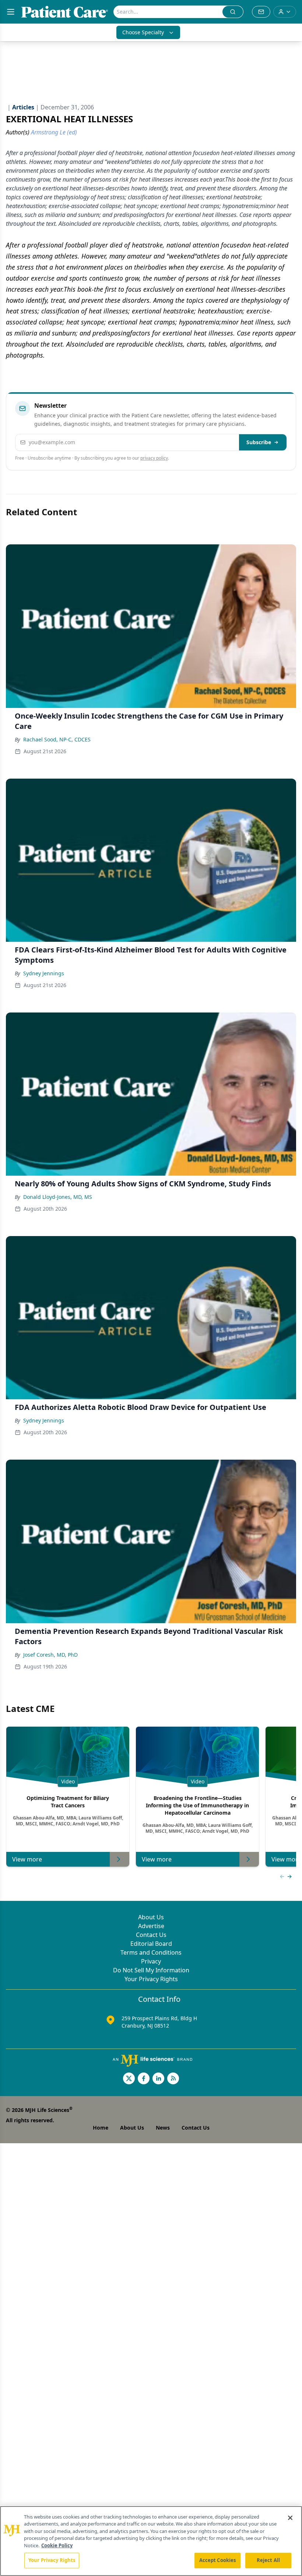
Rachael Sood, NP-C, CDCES (57, 739)
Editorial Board (151, 1944)
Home (101, 2128)
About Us (151, 1917)
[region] (151, 2541)
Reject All (268, 2560)
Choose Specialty (143, 32)
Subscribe (259, 442)
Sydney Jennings (44, 973)
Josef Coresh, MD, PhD (50, 1655)
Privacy (151, 1961)
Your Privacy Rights (151, 1979)
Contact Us (151, 1935)
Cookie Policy (57, 2545)
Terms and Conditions (151, 1952)
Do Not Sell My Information (151, 1970)
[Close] (290, 2518)
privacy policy (154, 458)
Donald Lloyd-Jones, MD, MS (58, 1197)
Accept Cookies (218, 2560)
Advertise (151, 1926)
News (163, 2128)
